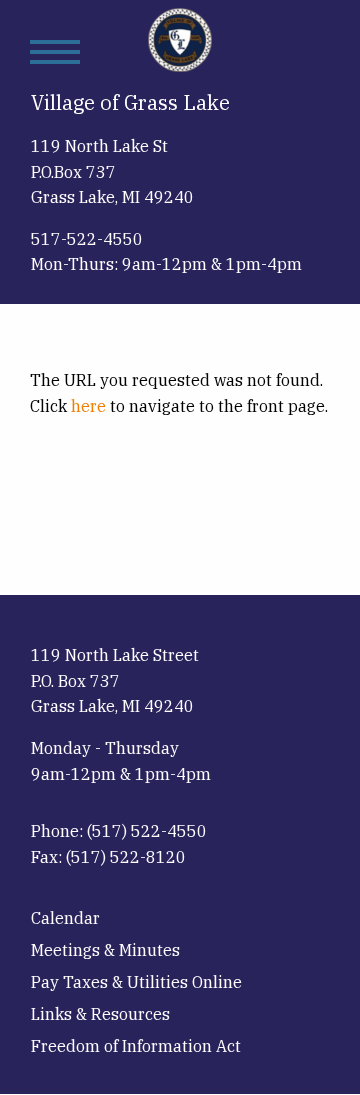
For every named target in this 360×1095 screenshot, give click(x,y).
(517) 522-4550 (147, 831)
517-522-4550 (87, 239)
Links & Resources (100, 1014)
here (88, 406)
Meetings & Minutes (105, 950)
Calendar (65, 918)
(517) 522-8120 (126, 857)
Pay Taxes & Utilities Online (136, 982)
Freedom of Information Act (136, 1046)
